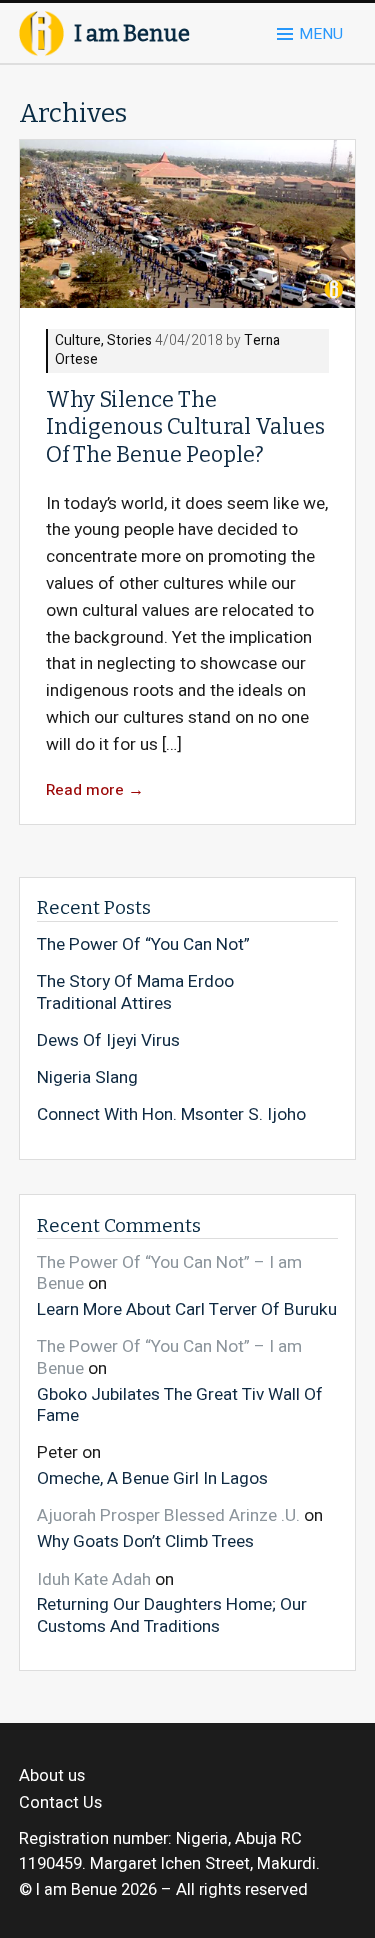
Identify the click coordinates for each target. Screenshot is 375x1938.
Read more (95, 790)
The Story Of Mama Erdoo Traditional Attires (135, 992)
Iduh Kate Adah (94, 1579)
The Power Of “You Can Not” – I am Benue (169, 1273)
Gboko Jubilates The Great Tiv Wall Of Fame (180, 1404)
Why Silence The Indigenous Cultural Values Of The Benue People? (185, 427)
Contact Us (60, 1803)
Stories (129, 341)
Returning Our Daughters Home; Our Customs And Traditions (172, 1614)
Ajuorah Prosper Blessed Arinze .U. (168, 1515)
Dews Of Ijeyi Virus (108, 1041)
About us (52, 1776)
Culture (78, 341)
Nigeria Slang (87, 1078)
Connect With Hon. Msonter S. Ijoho (171, 1115)
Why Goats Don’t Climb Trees (145, 1541)
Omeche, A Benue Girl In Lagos (152, 1478)
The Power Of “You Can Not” (143, 945)
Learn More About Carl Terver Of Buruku (187, 1309)
